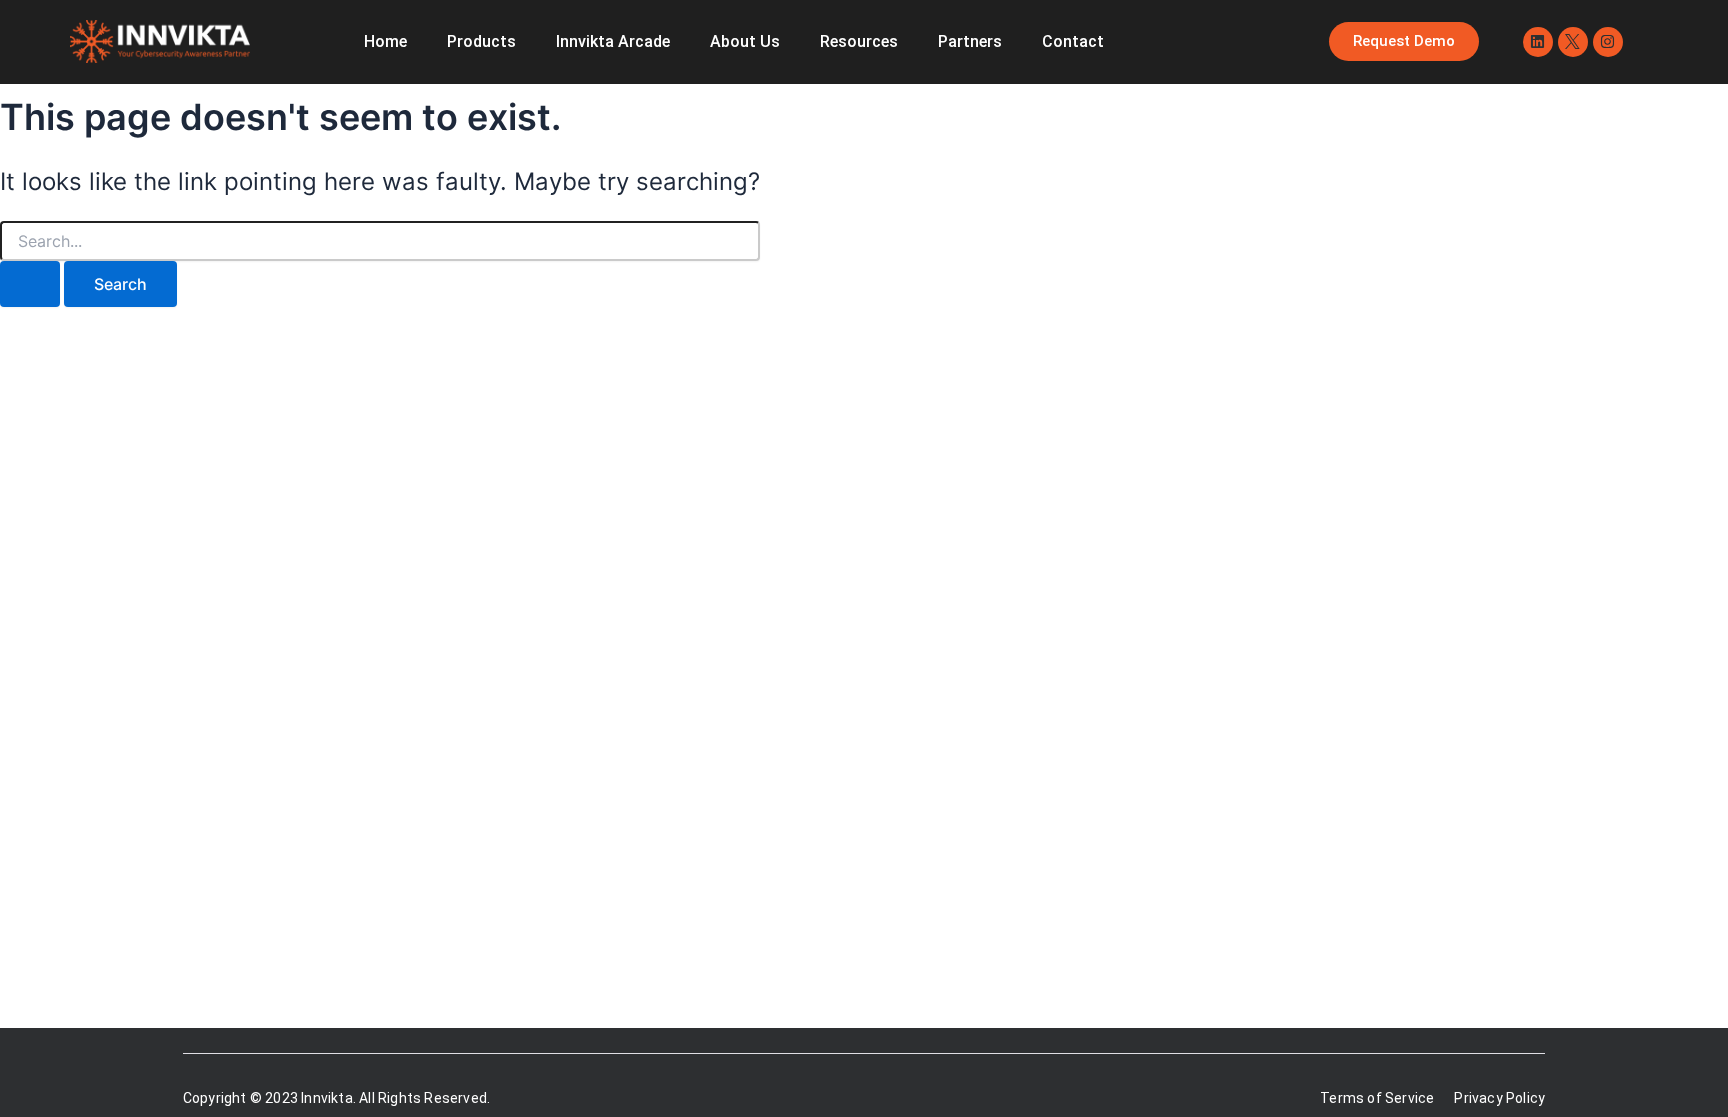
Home (385, 41)
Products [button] (481, 41)
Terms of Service (1377, 1098)
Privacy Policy (1499, 1098)
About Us (745, 41)
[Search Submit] (30, 284)
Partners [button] (970, 41)
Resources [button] (859, 41)
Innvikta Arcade (613, 41)
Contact (1073, 41)
